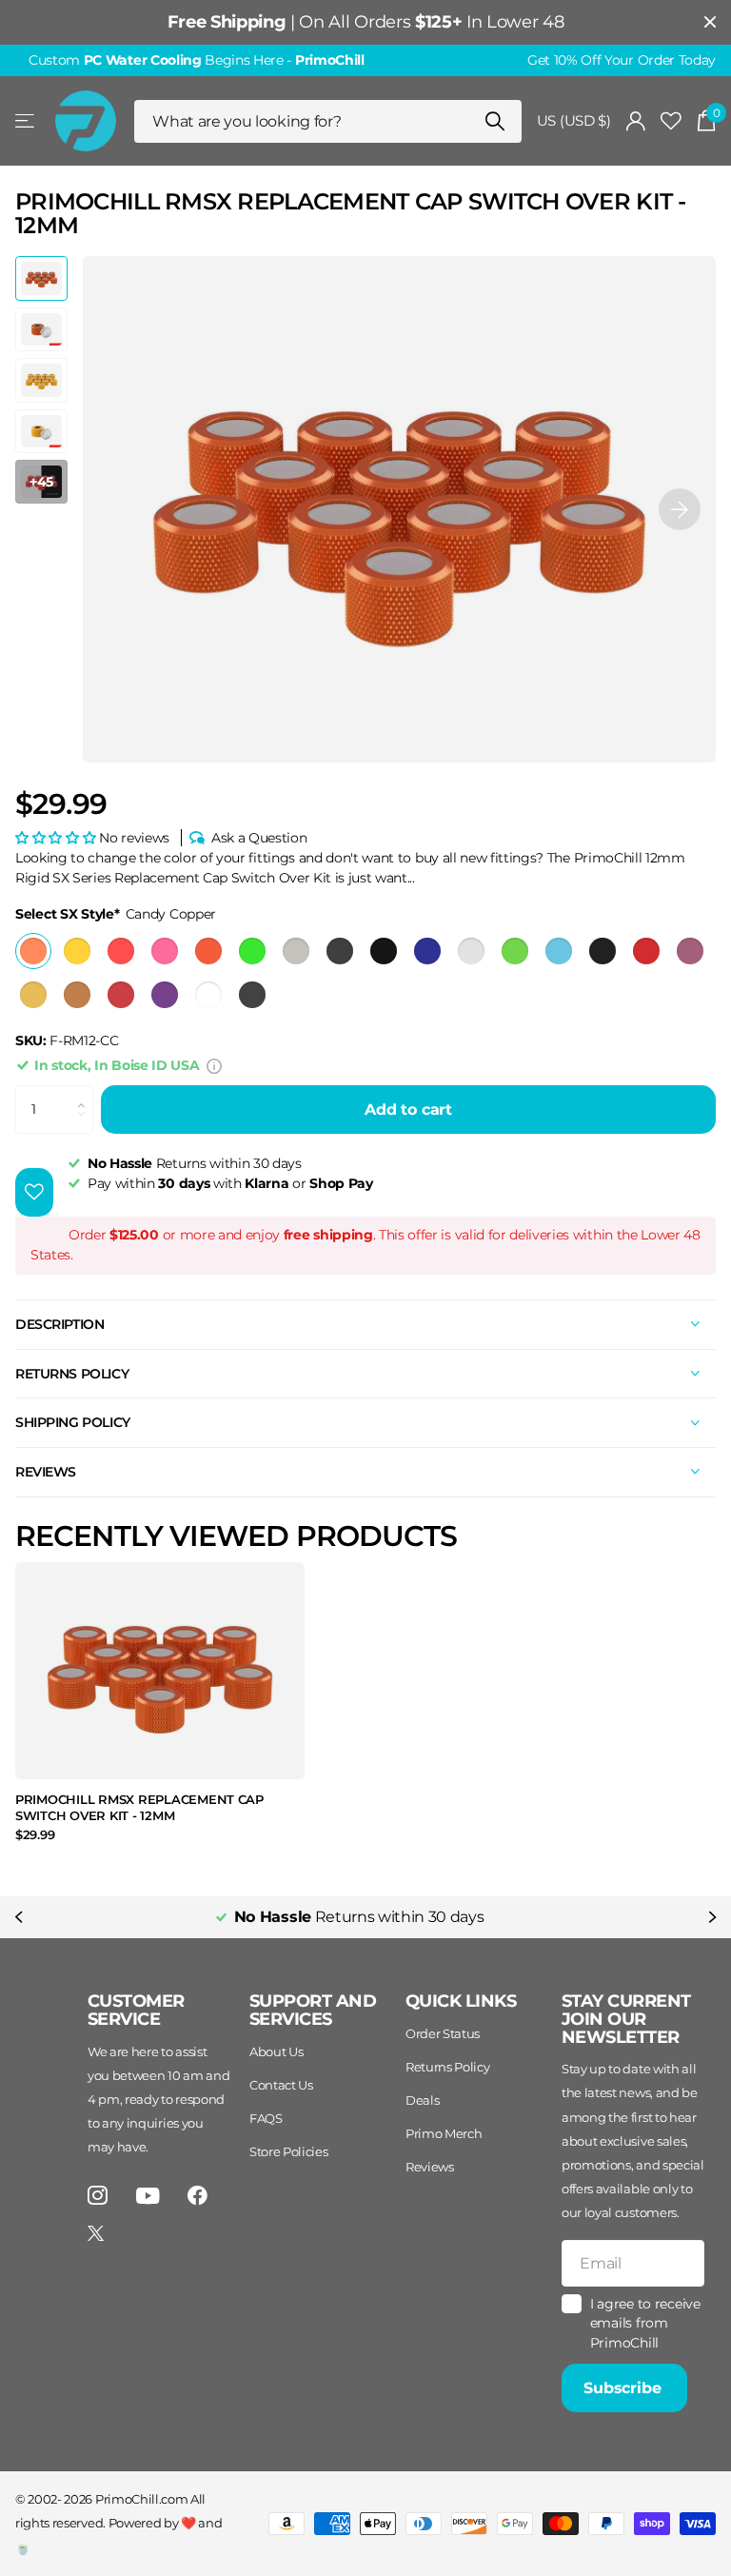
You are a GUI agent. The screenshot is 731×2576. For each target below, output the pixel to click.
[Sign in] (636, 121)
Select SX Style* (116, 914)
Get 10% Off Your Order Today (622, 60)
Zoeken (495, 121)
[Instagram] (98, 2196)
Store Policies (289, 2151)
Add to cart (408, 1110)
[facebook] (198, 2196)
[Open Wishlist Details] (671, 121)
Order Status (443, 2033)
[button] (680, 509)
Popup (214, 1065)
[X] (96, 2233)
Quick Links (461, 2001)
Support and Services (313, 2010)
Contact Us (281, 2085)
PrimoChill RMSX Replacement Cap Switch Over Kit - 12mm (139, 1807)
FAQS (266, 2118)
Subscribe (624, 2388)
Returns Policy (448, 2067)
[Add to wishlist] (34, 1192)
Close (710, 22)
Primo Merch (444, 2133)
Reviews (430, 2167)
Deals (422, 2100)
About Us (276, 2051)
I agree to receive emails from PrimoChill (645, 2323)
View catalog (26, 121)
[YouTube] (148, 2196)
